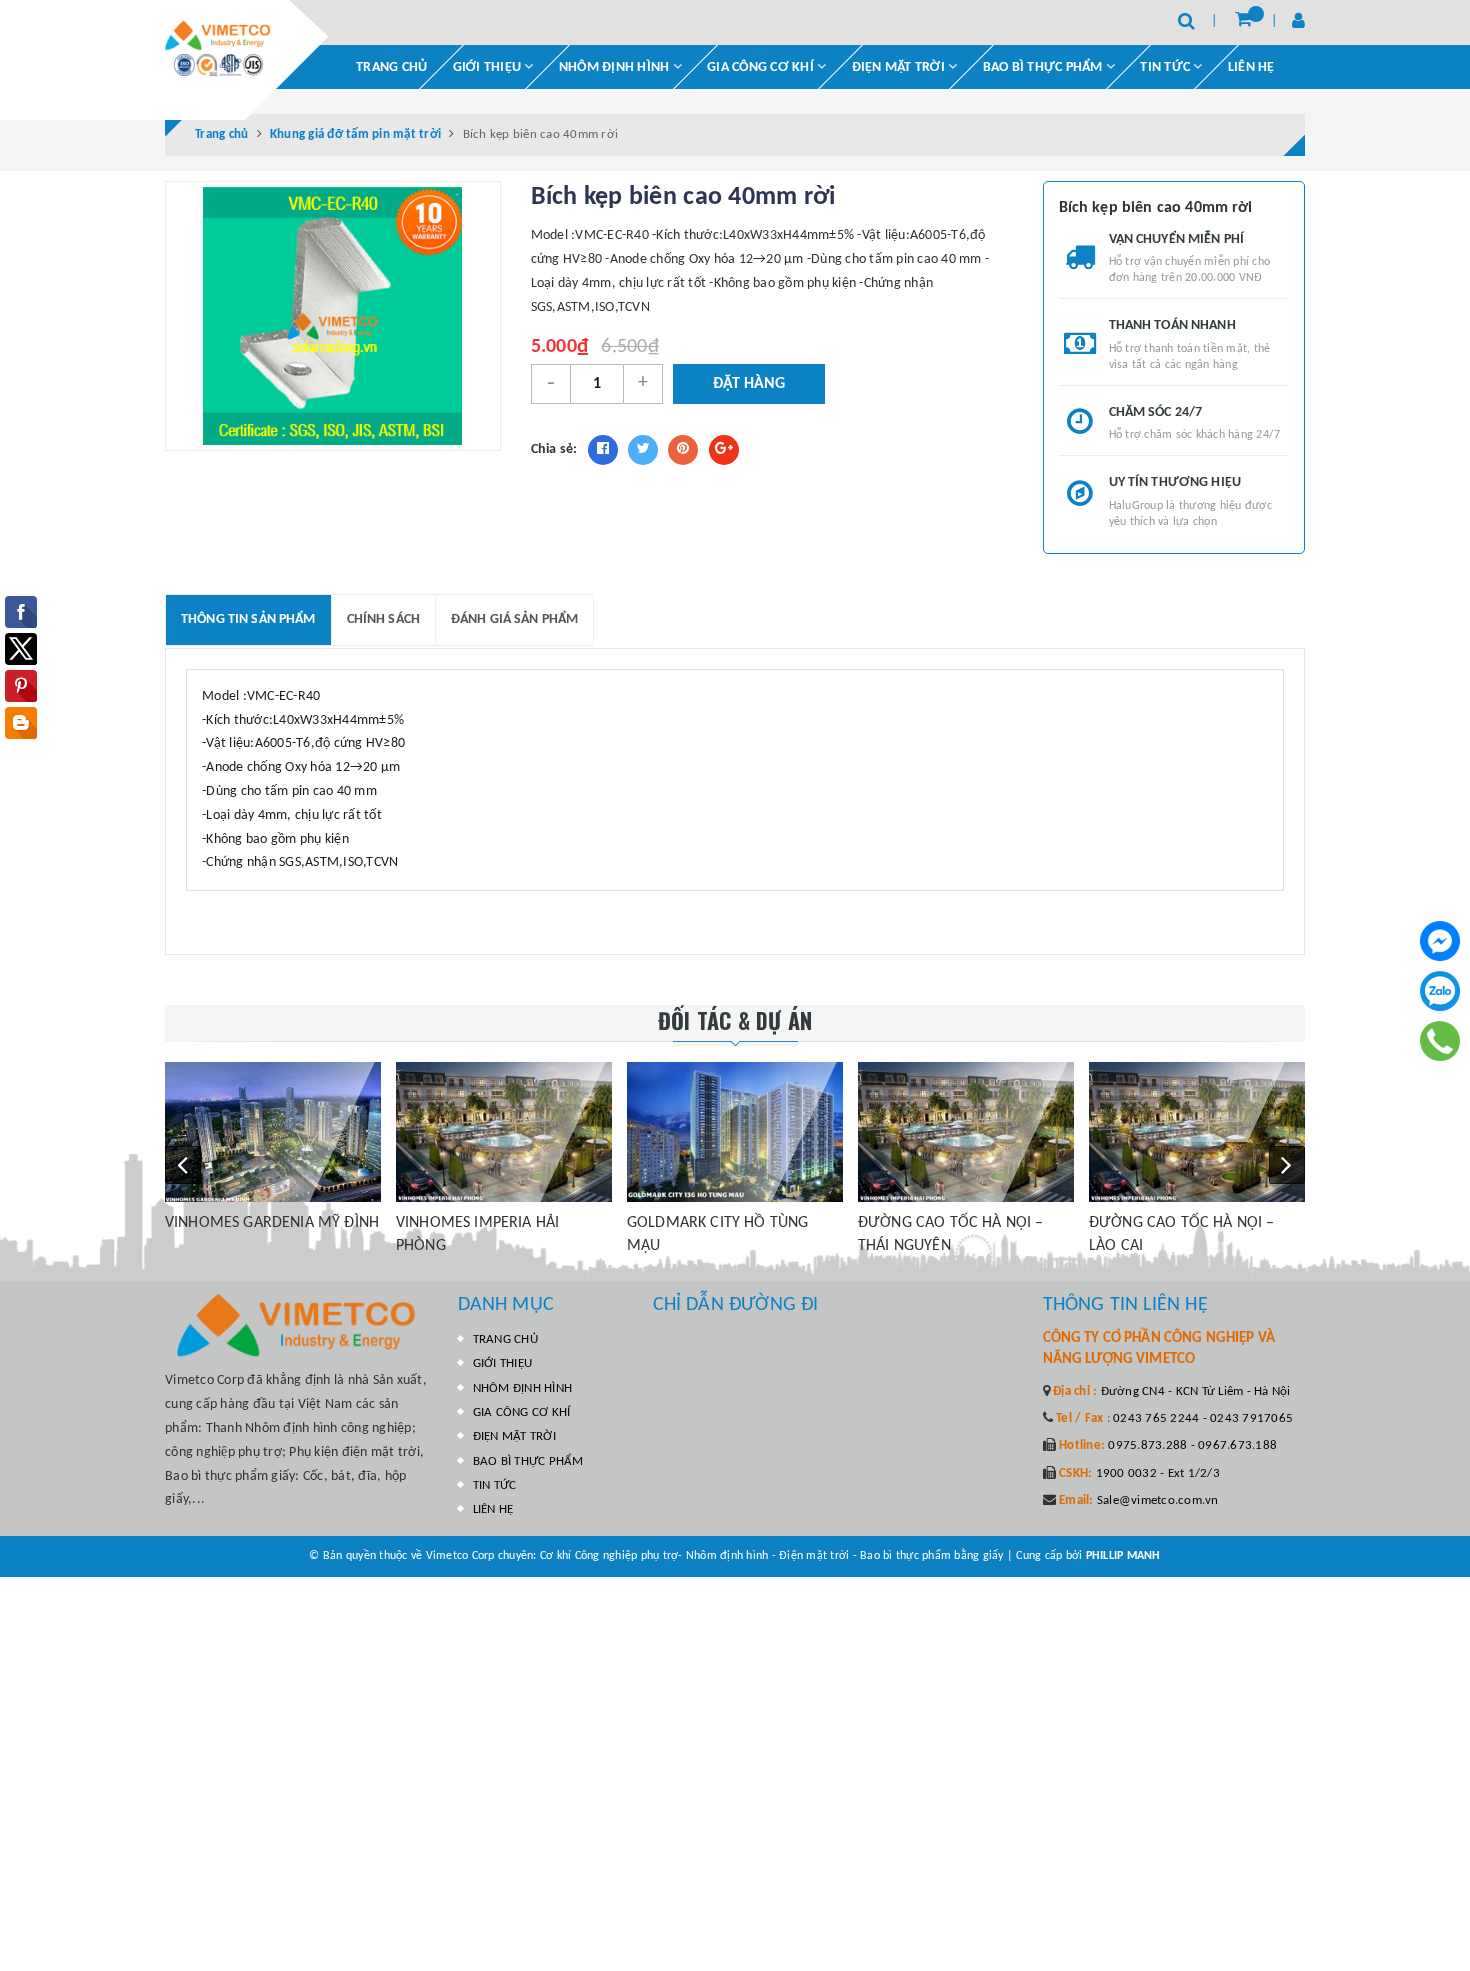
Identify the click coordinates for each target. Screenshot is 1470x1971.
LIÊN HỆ (1251, 67)
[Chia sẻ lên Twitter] (643, 450)
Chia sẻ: (554, 449)
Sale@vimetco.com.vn (1158, 1500)
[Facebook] (1440, 941)
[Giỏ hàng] (1243, 20)
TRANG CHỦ (391, 67)
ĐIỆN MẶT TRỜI (900, 67)
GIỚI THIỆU (489, 67)
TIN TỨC (495, 1485)
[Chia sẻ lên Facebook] (603, 450)
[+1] (724, 450)
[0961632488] (1440, 1040)
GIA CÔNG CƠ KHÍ (762, 67)
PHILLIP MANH (1123, 1556)
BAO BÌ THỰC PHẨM (1044, 67)
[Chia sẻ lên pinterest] (683, 450)
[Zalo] (1440, 991)
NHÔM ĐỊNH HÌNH (616, 67)
